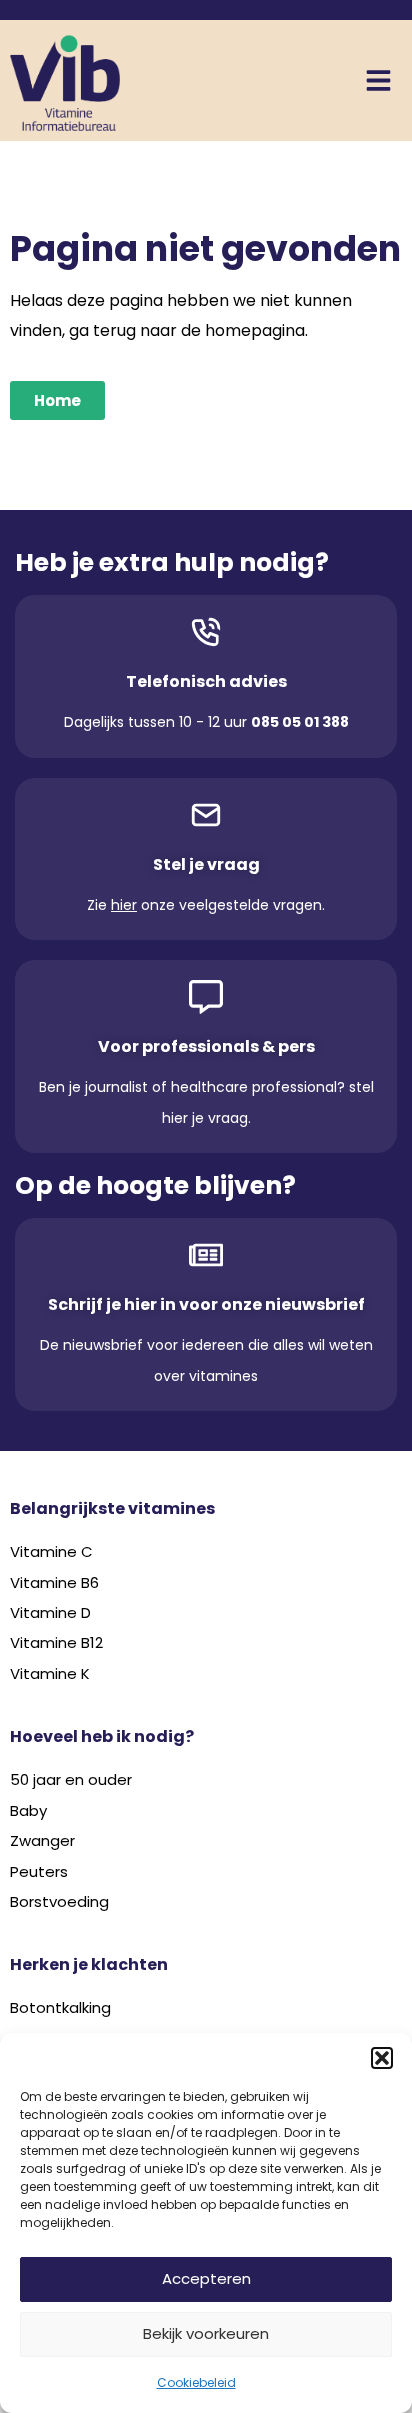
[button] (382, 2058)
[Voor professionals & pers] (206, 997)
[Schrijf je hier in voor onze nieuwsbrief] (206, 1255)
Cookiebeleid (196, 2382)
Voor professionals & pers (206, 1046)
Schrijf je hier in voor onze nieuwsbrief (206, 1304)
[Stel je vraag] (206, 815)
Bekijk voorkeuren (206, 2333)
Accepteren (206, 2278)
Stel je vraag (206, 864)
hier (124, 905)
